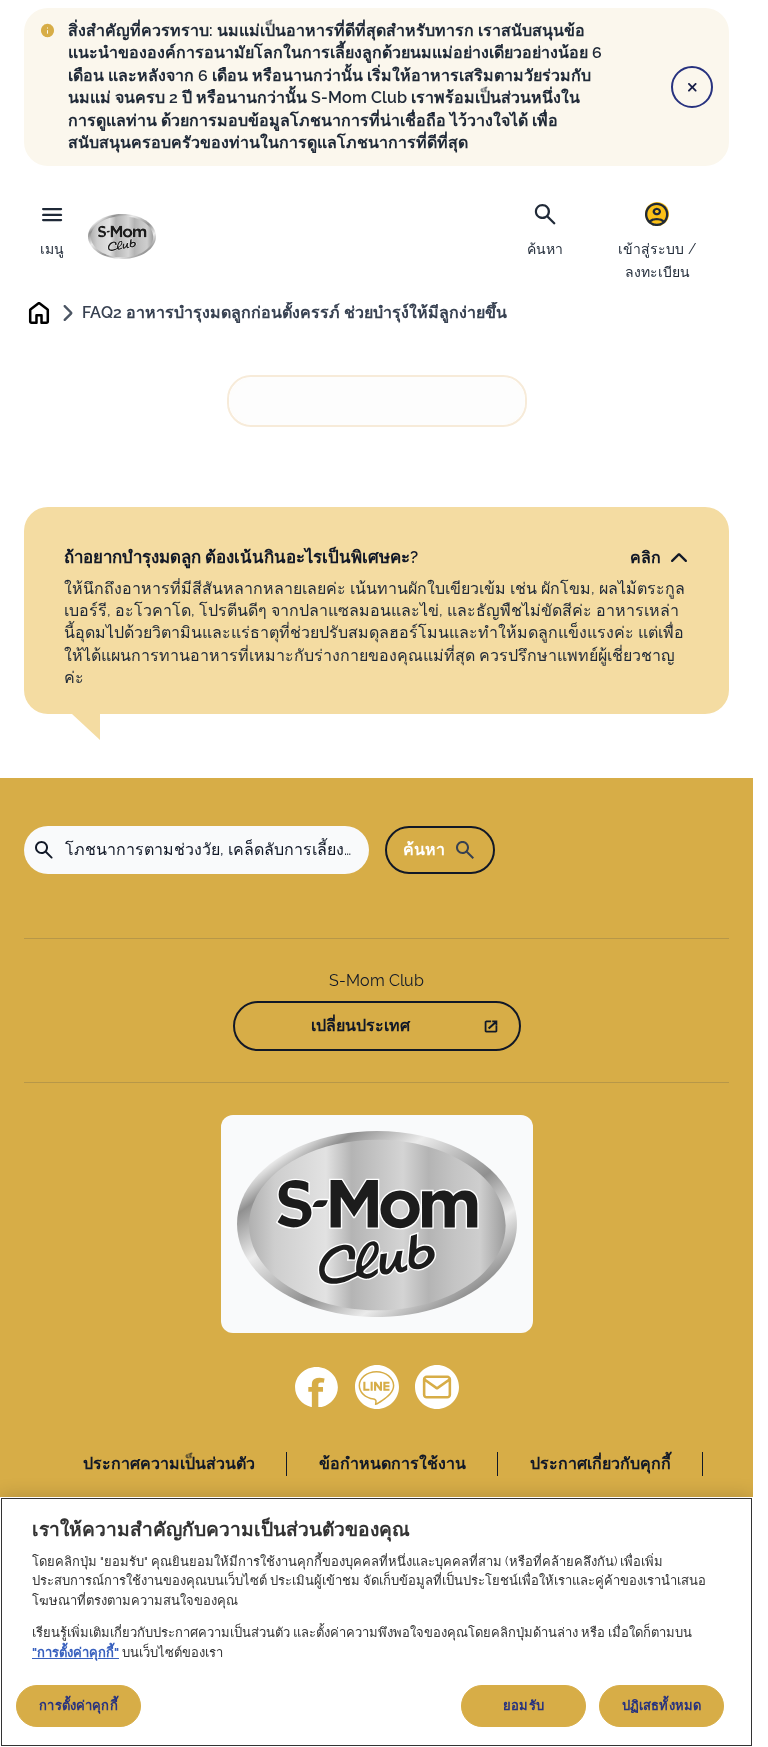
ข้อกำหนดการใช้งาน (392, 1463)
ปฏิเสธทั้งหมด (661, 1705)
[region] (376, 1622)
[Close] (692, 87)
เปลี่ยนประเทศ (360, 1025)
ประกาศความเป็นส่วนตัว (169, 1463)
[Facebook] (317, 1387)
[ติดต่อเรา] (437, 1387)
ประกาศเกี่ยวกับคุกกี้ (600, 1463)
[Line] (377, 1387)
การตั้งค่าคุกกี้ (78, 1705)
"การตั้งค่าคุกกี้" (75, 1652)
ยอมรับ (523, 1705)
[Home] (122, 236)
